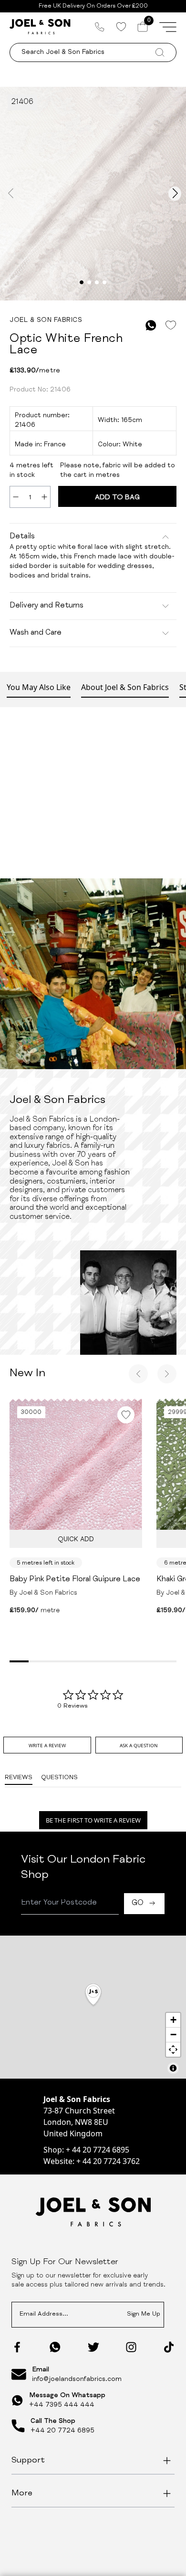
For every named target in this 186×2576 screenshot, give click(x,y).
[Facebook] (17, 2347)
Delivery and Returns (46, 606)
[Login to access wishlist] (170, 325)
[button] (93, 1995)
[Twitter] (93, 2347)
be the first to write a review (93, 1820)
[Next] (167, 1374)
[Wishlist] (121, 27)
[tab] (47, 1745)
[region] (93, 2007)
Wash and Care (36, 633)
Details (22, 537)
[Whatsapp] (55, 2347)
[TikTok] (169, 2347)
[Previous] (138, 1374)
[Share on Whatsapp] (151, 325)
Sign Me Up (144, 2314)
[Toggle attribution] (173, 2068)
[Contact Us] (100, 27)
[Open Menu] (168, 27)
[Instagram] (131, 2347)
